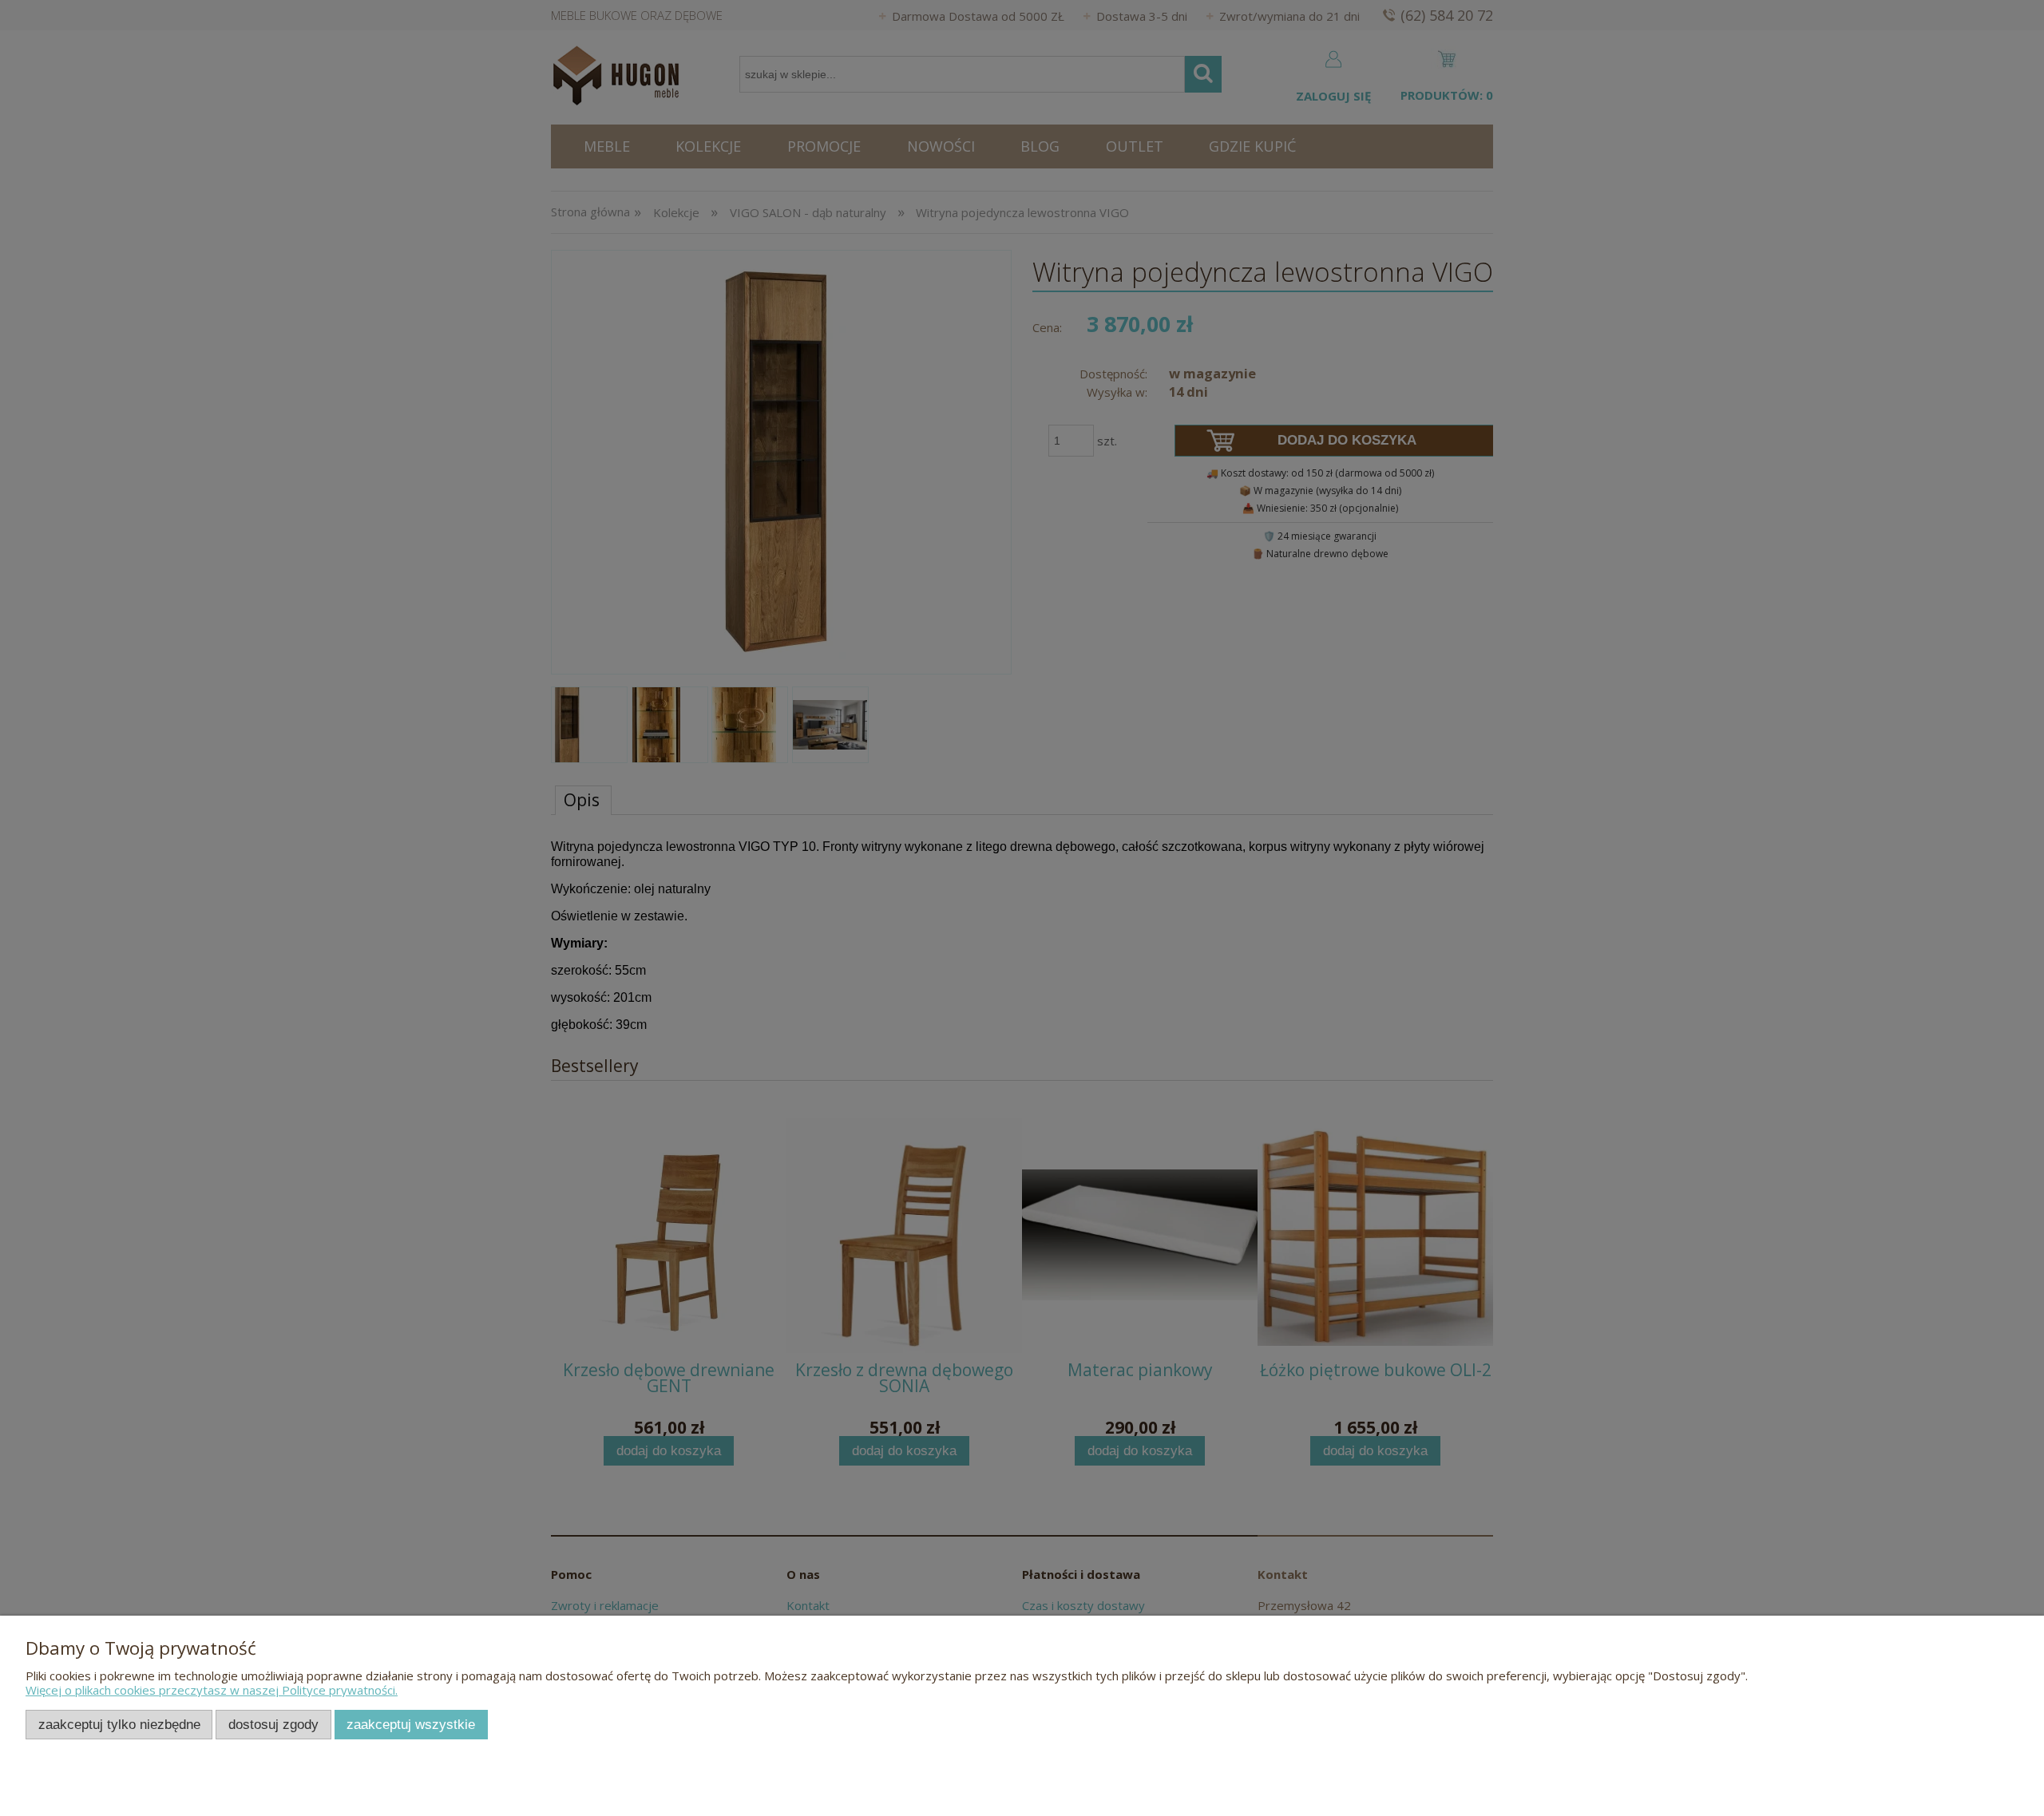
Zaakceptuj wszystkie (411, 1724)
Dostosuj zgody (273, 1724)
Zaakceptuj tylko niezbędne (119, 1724)
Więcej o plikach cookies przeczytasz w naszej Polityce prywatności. (212, 1690)
